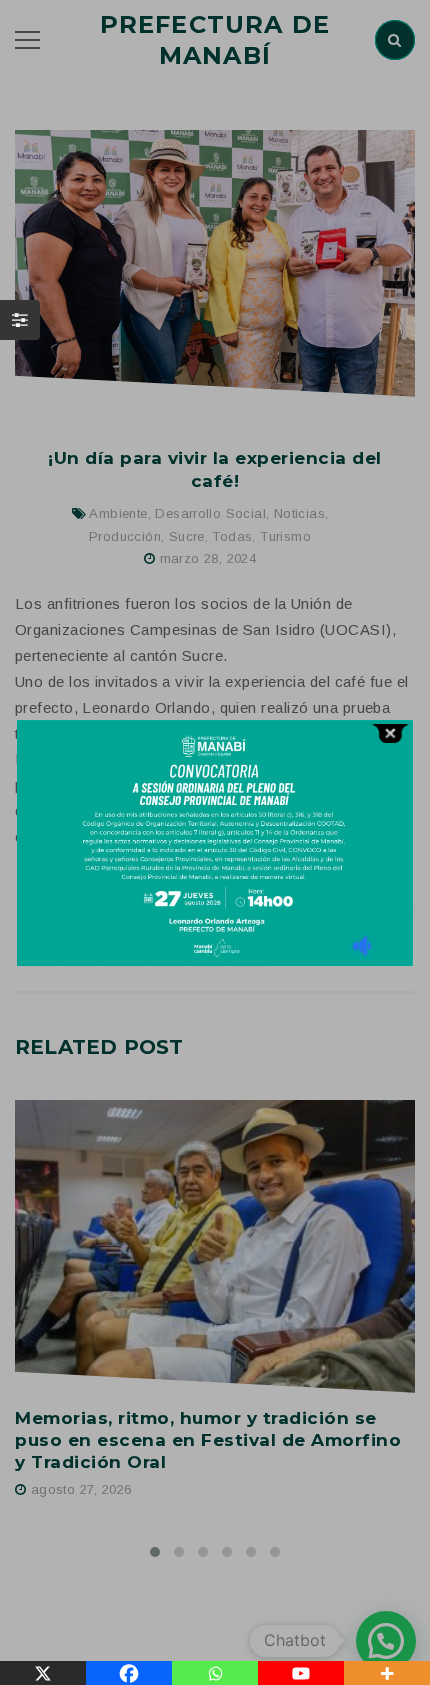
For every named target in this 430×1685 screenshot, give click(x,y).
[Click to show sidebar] (20, 320)
